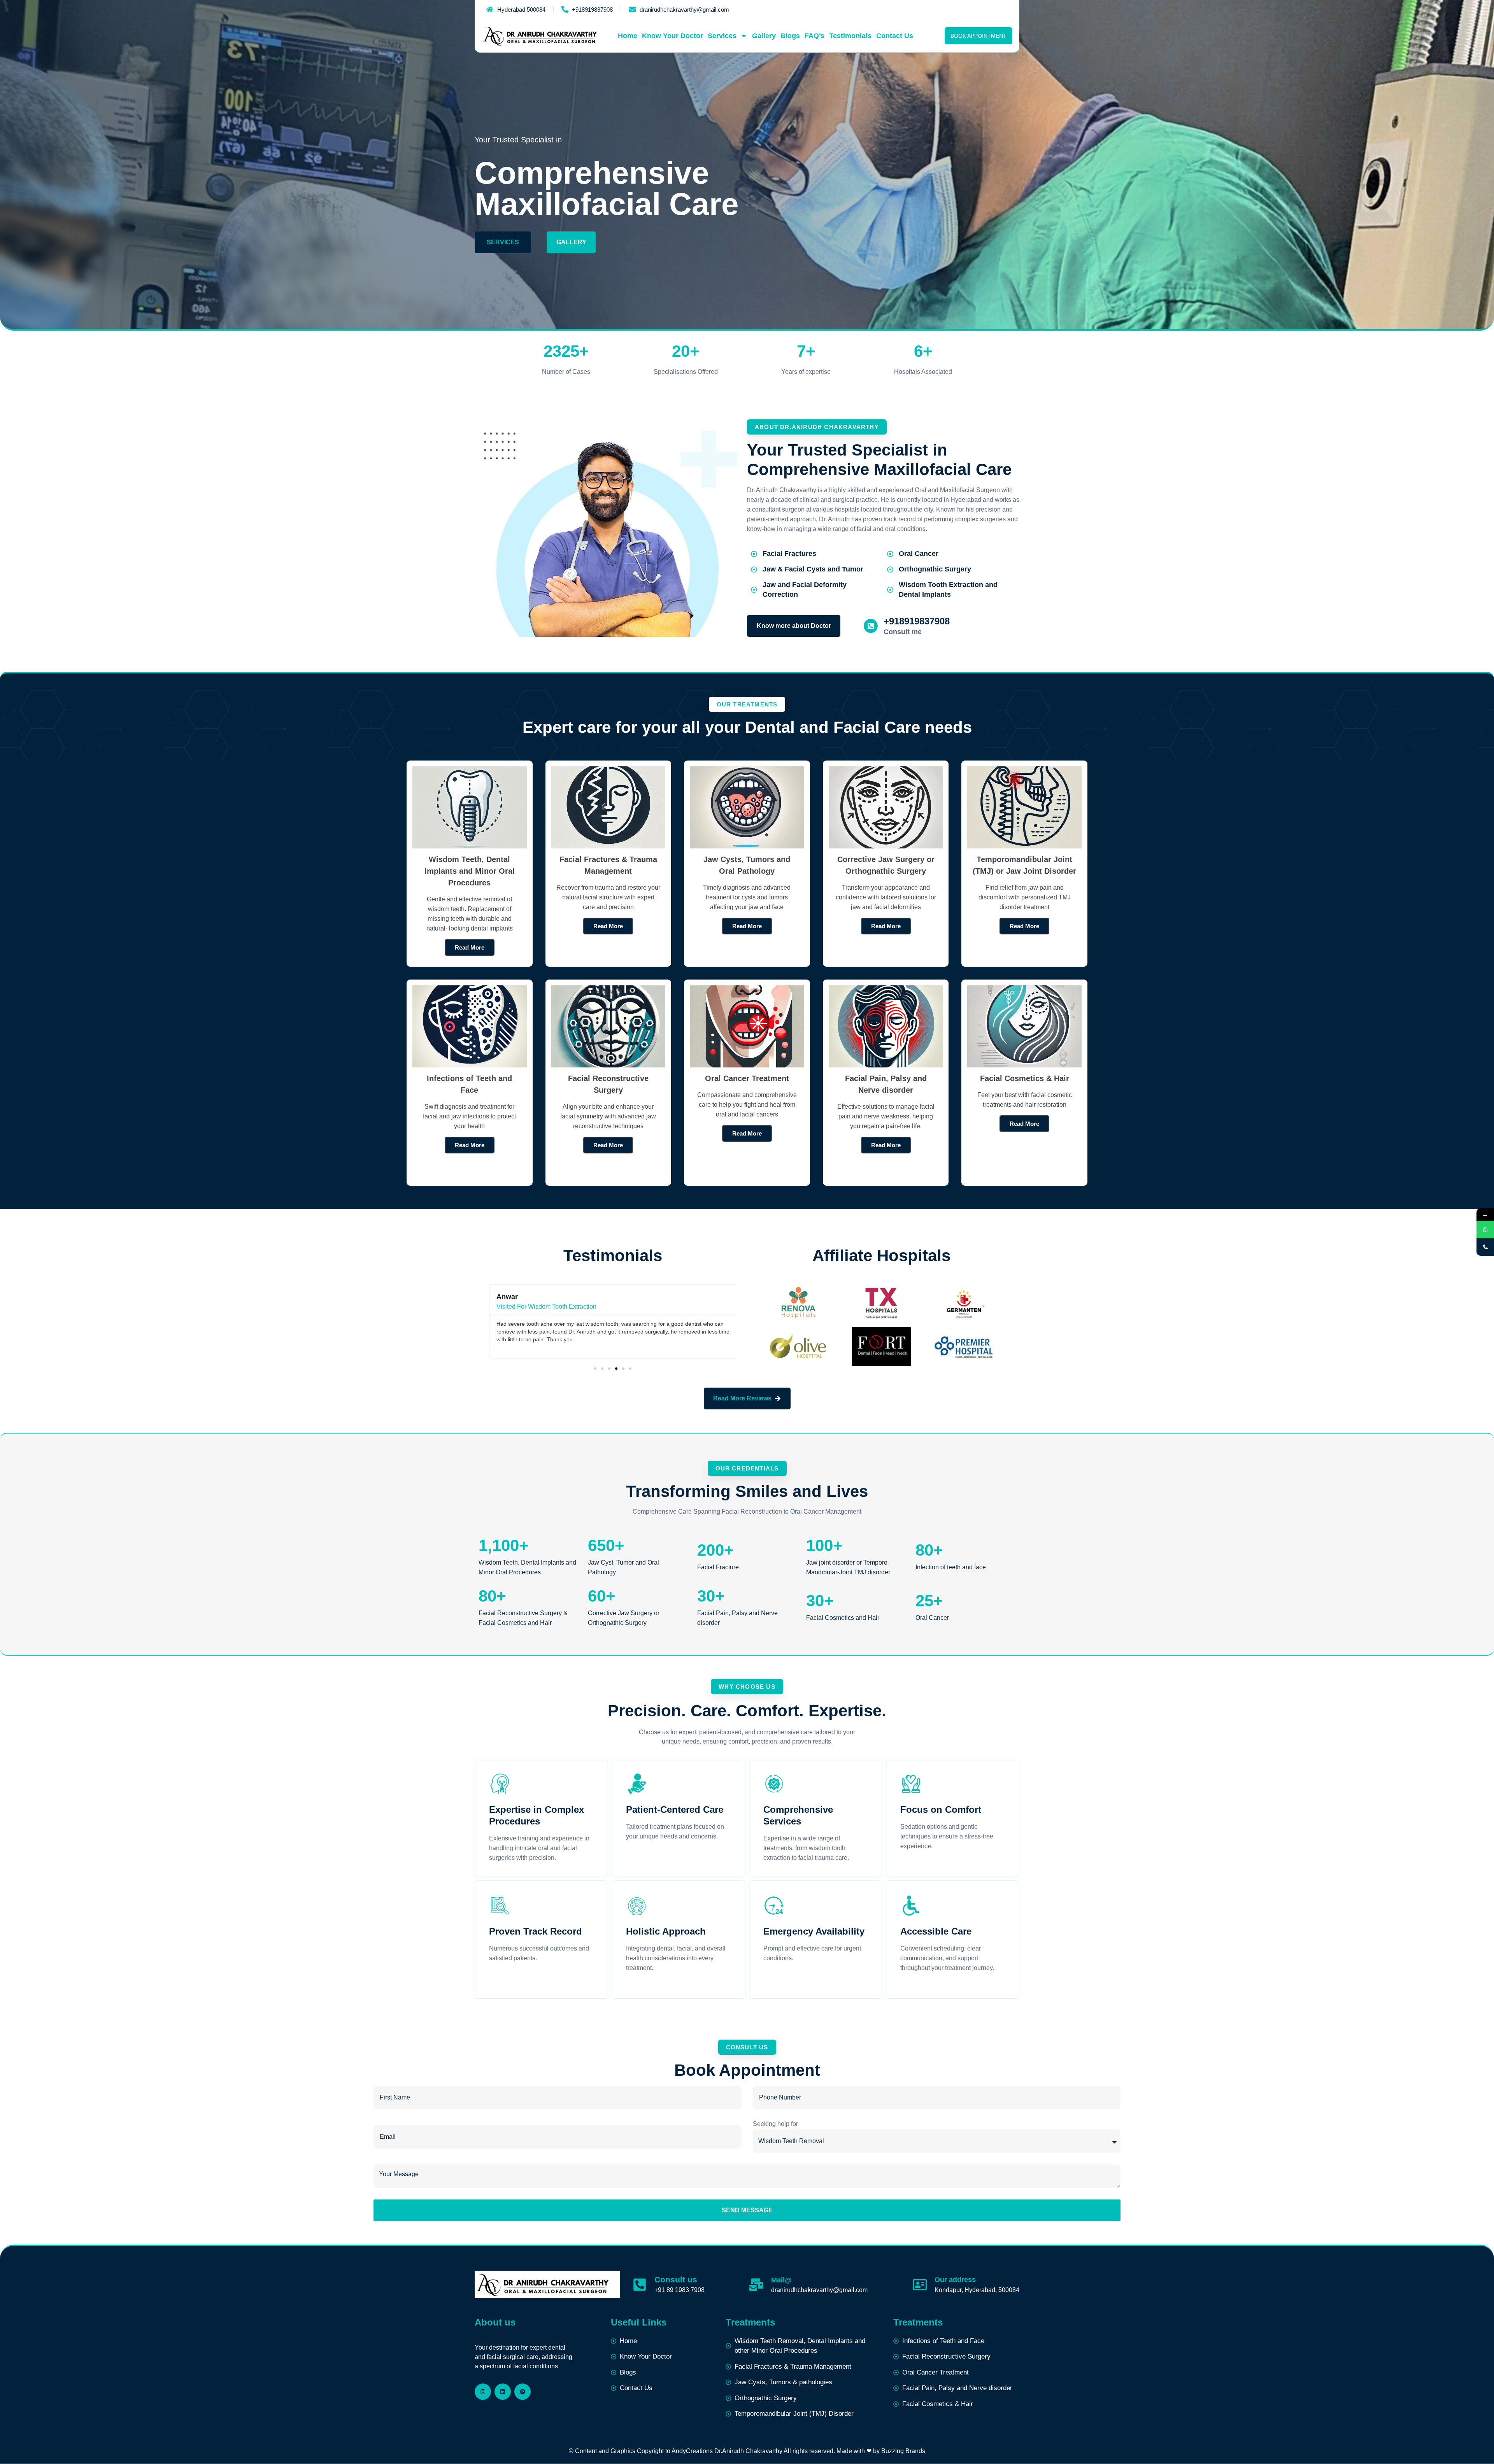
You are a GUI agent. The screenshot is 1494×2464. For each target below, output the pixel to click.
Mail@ (781, 2280)
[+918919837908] (871, 626)
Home (628, 36)
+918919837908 (917, 621)
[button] (595, 1369)
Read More (1024, 1124)
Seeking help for (775, 2124)
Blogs (790, 36)
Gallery (764, 36)
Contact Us (895, 36)
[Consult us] (640, 2285)
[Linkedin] (503, 2392)
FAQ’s (815, 36)
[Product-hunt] (523, 2392)
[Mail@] (756, 2285)
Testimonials (850, 36)
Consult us (676, 2279)
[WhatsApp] (1485, 1229)
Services (722, 36)
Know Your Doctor (672, 36)
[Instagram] (483, 2392)
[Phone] (1485, 1247)
